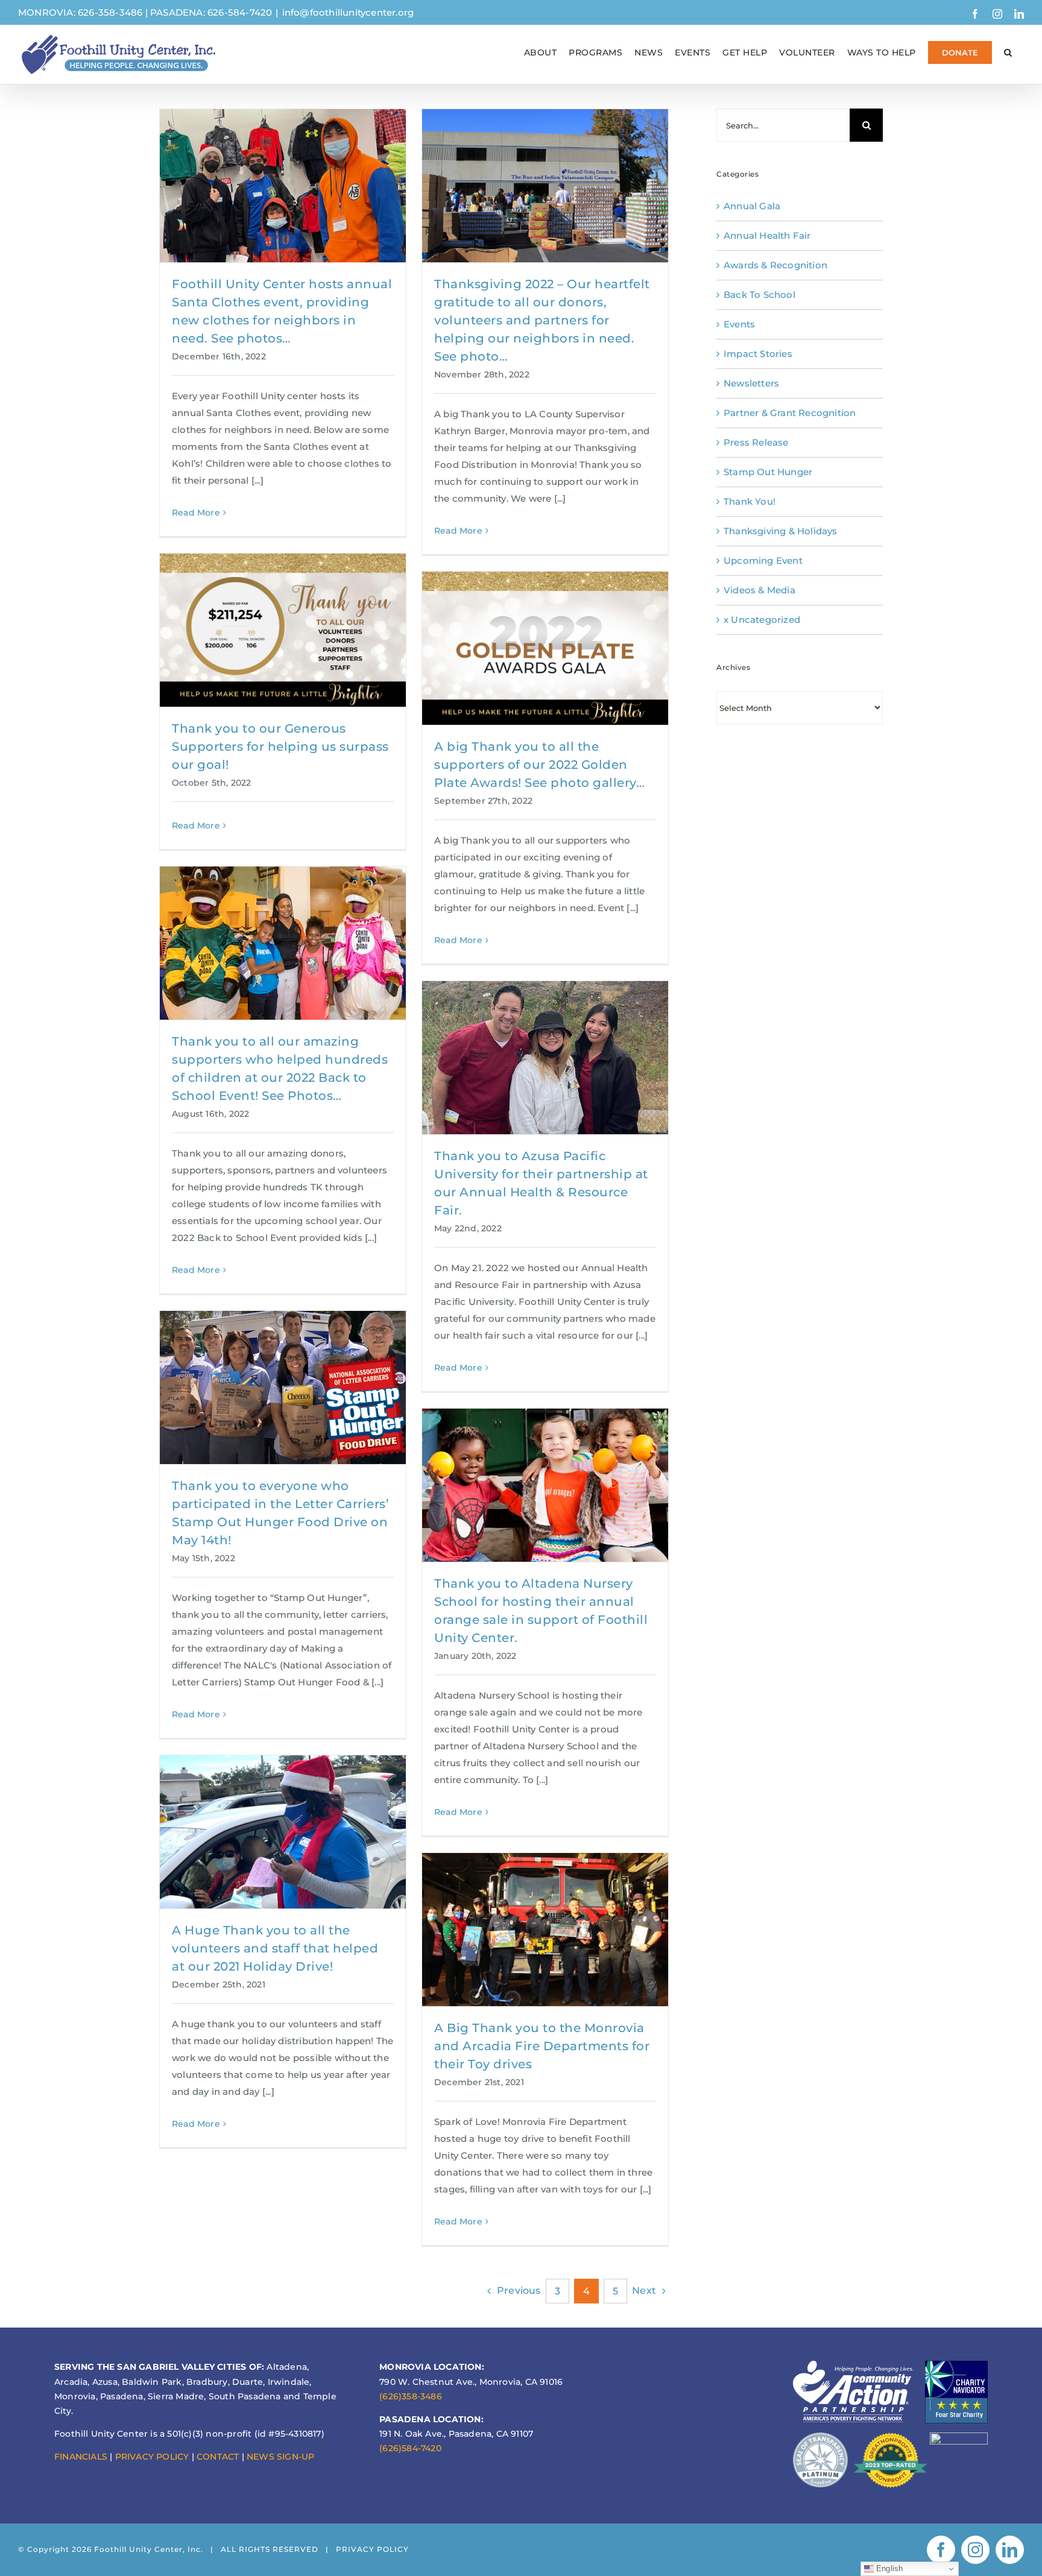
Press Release (756, 442)
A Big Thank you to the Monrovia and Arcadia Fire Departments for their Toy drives (542, 2046)
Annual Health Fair (767, 235)
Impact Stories (758, 354)
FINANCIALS (81, 2457)
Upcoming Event (763, 560)
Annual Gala (752, 206)
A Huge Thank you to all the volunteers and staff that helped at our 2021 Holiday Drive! (275, 1948)
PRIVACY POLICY (152, 2457)
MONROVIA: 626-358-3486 (80, 12)
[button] (1008, 52)
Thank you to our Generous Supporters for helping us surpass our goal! (280, 747)
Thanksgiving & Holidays (781, 531)
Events (739, 324)
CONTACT (218, 2457)
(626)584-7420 (410, 2448)
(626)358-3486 (411, 2396)
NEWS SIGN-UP (280, 2457)
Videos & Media (759, 590)
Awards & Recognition (775, 265)
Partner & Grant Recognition (790, 413)
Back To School (759, 295)
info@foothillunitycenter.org (348, 12)
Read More (196, 513)
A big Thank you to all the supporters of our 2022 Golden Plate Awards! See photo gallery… (539, 765)
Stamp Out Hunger (768, 472)
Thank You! (750, 501)
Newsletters (751, 383)
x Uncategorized (762, 620)
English (889, 2568)
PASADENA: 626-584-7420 (211, 12)
